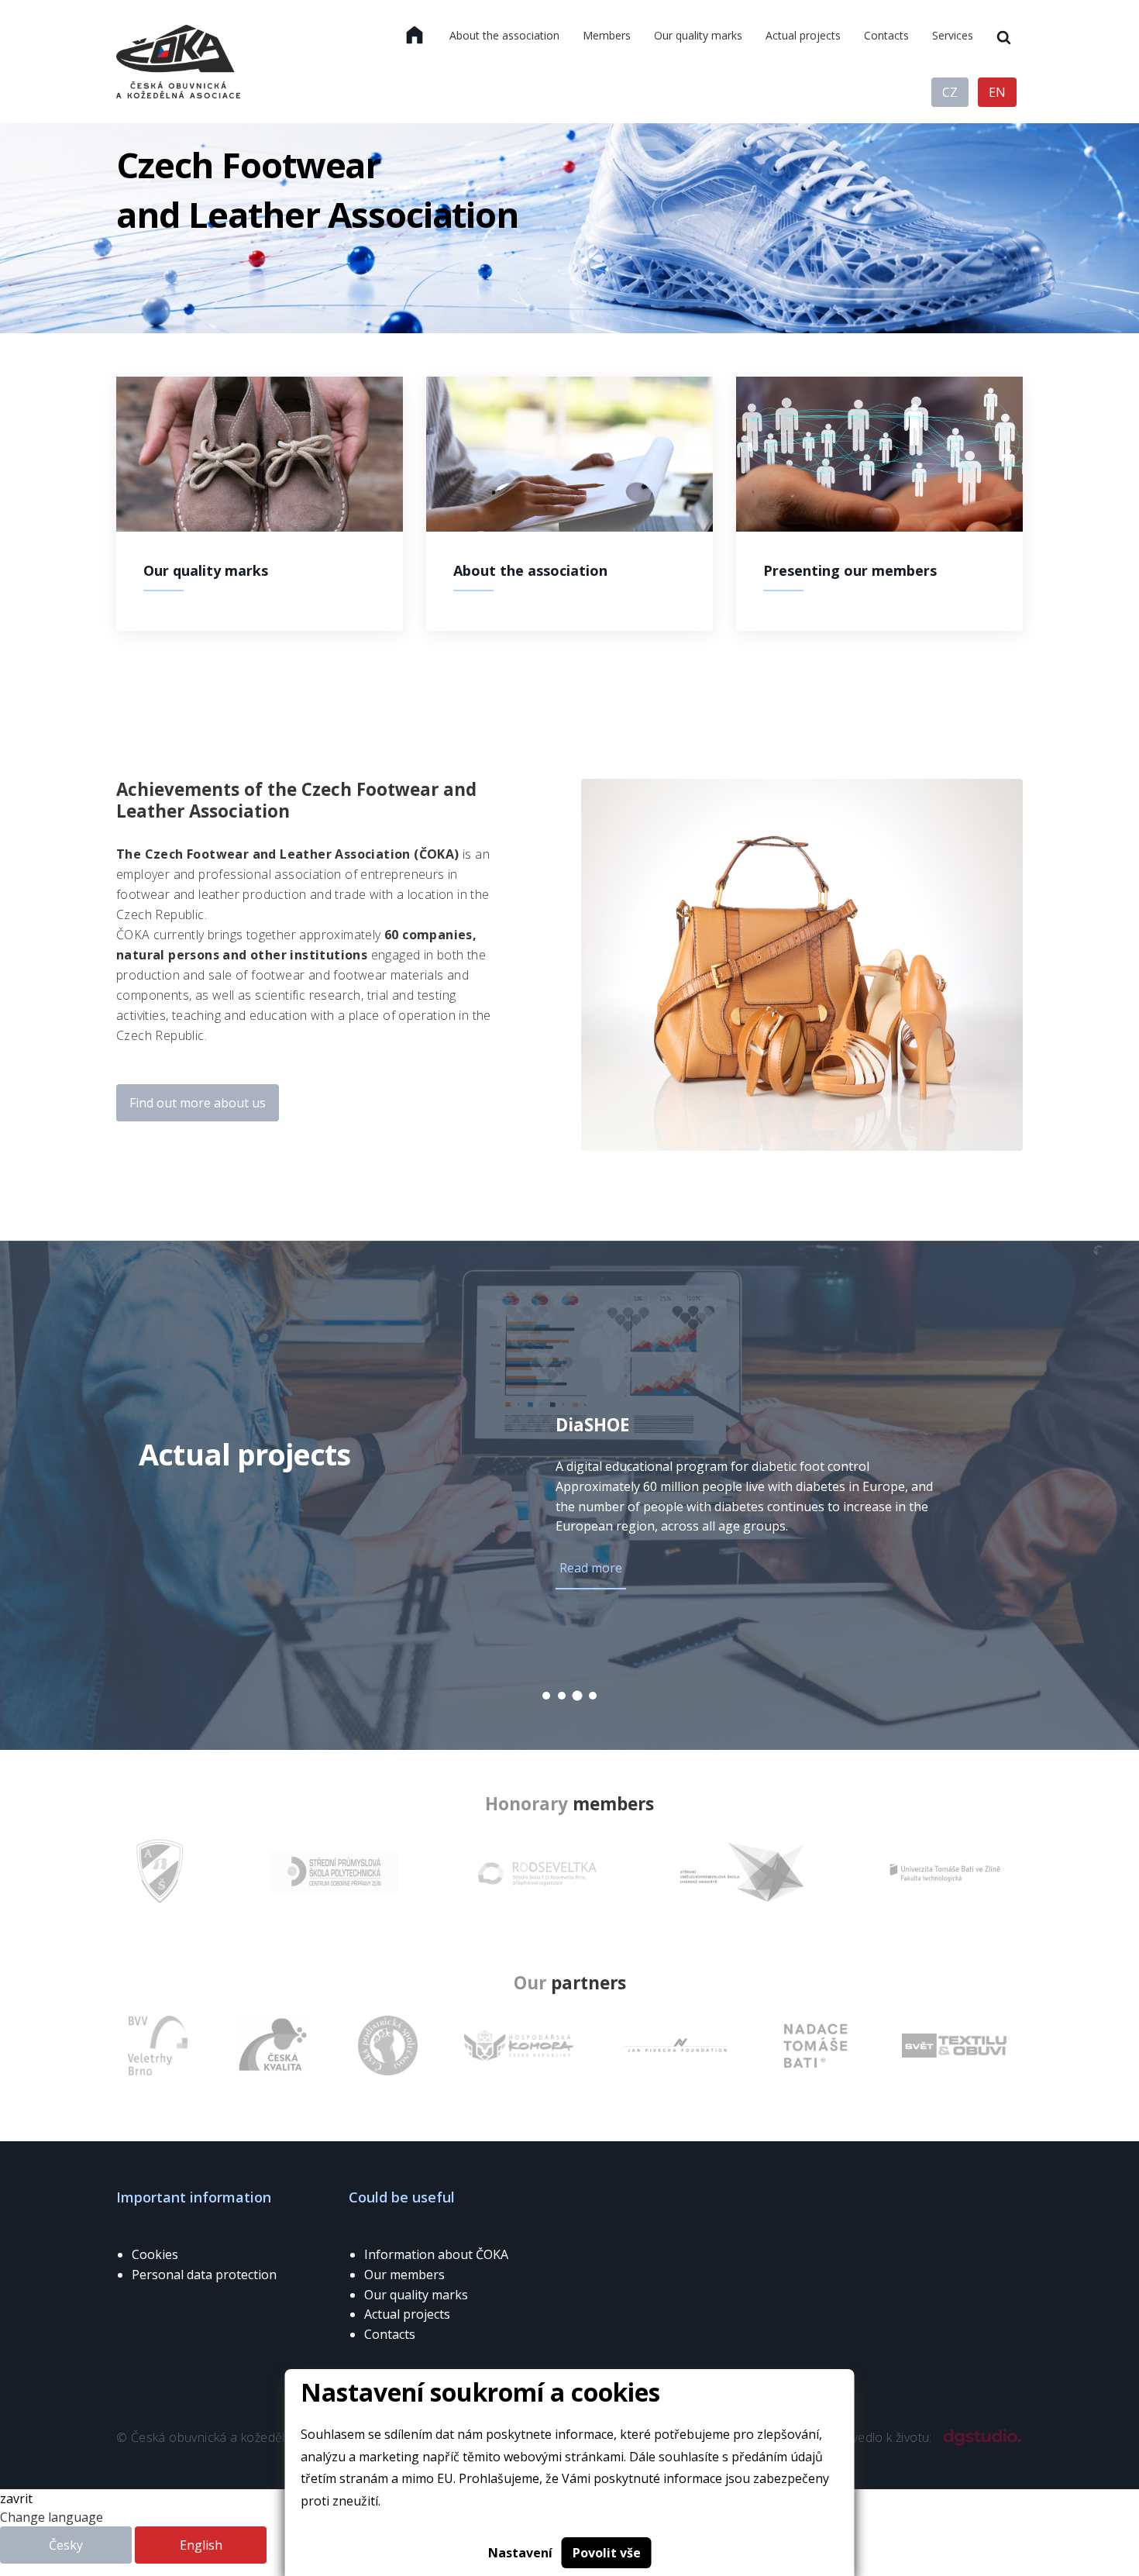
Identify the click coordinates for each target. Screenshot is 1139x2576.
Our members (404, 2275)
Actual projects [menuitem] (803, 35)
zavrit (16, 2499)
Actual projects (407, 2314)
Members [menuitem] (607, 35)
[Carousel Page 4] (593, 1696)
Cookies (155, 2254)
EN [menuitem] (997, 92)
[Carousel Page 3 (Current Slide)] (578, 1696)
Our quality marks (416, 2295)
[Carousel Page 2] (562, 1696)
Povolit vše (607, 2553)
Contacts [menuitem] (886, 35)
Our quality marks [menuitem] (698, 35)
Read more (591, 1568)
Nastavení (520, 2553)
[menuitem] (415, 36)
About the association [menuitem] (504, 35)
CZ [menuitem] (950, 92)
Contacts (390, 2334)
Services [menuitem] (953, 35)
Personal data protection (204, 2275)
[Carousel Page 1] (546, 1696)
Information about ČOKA (436, 2254)
